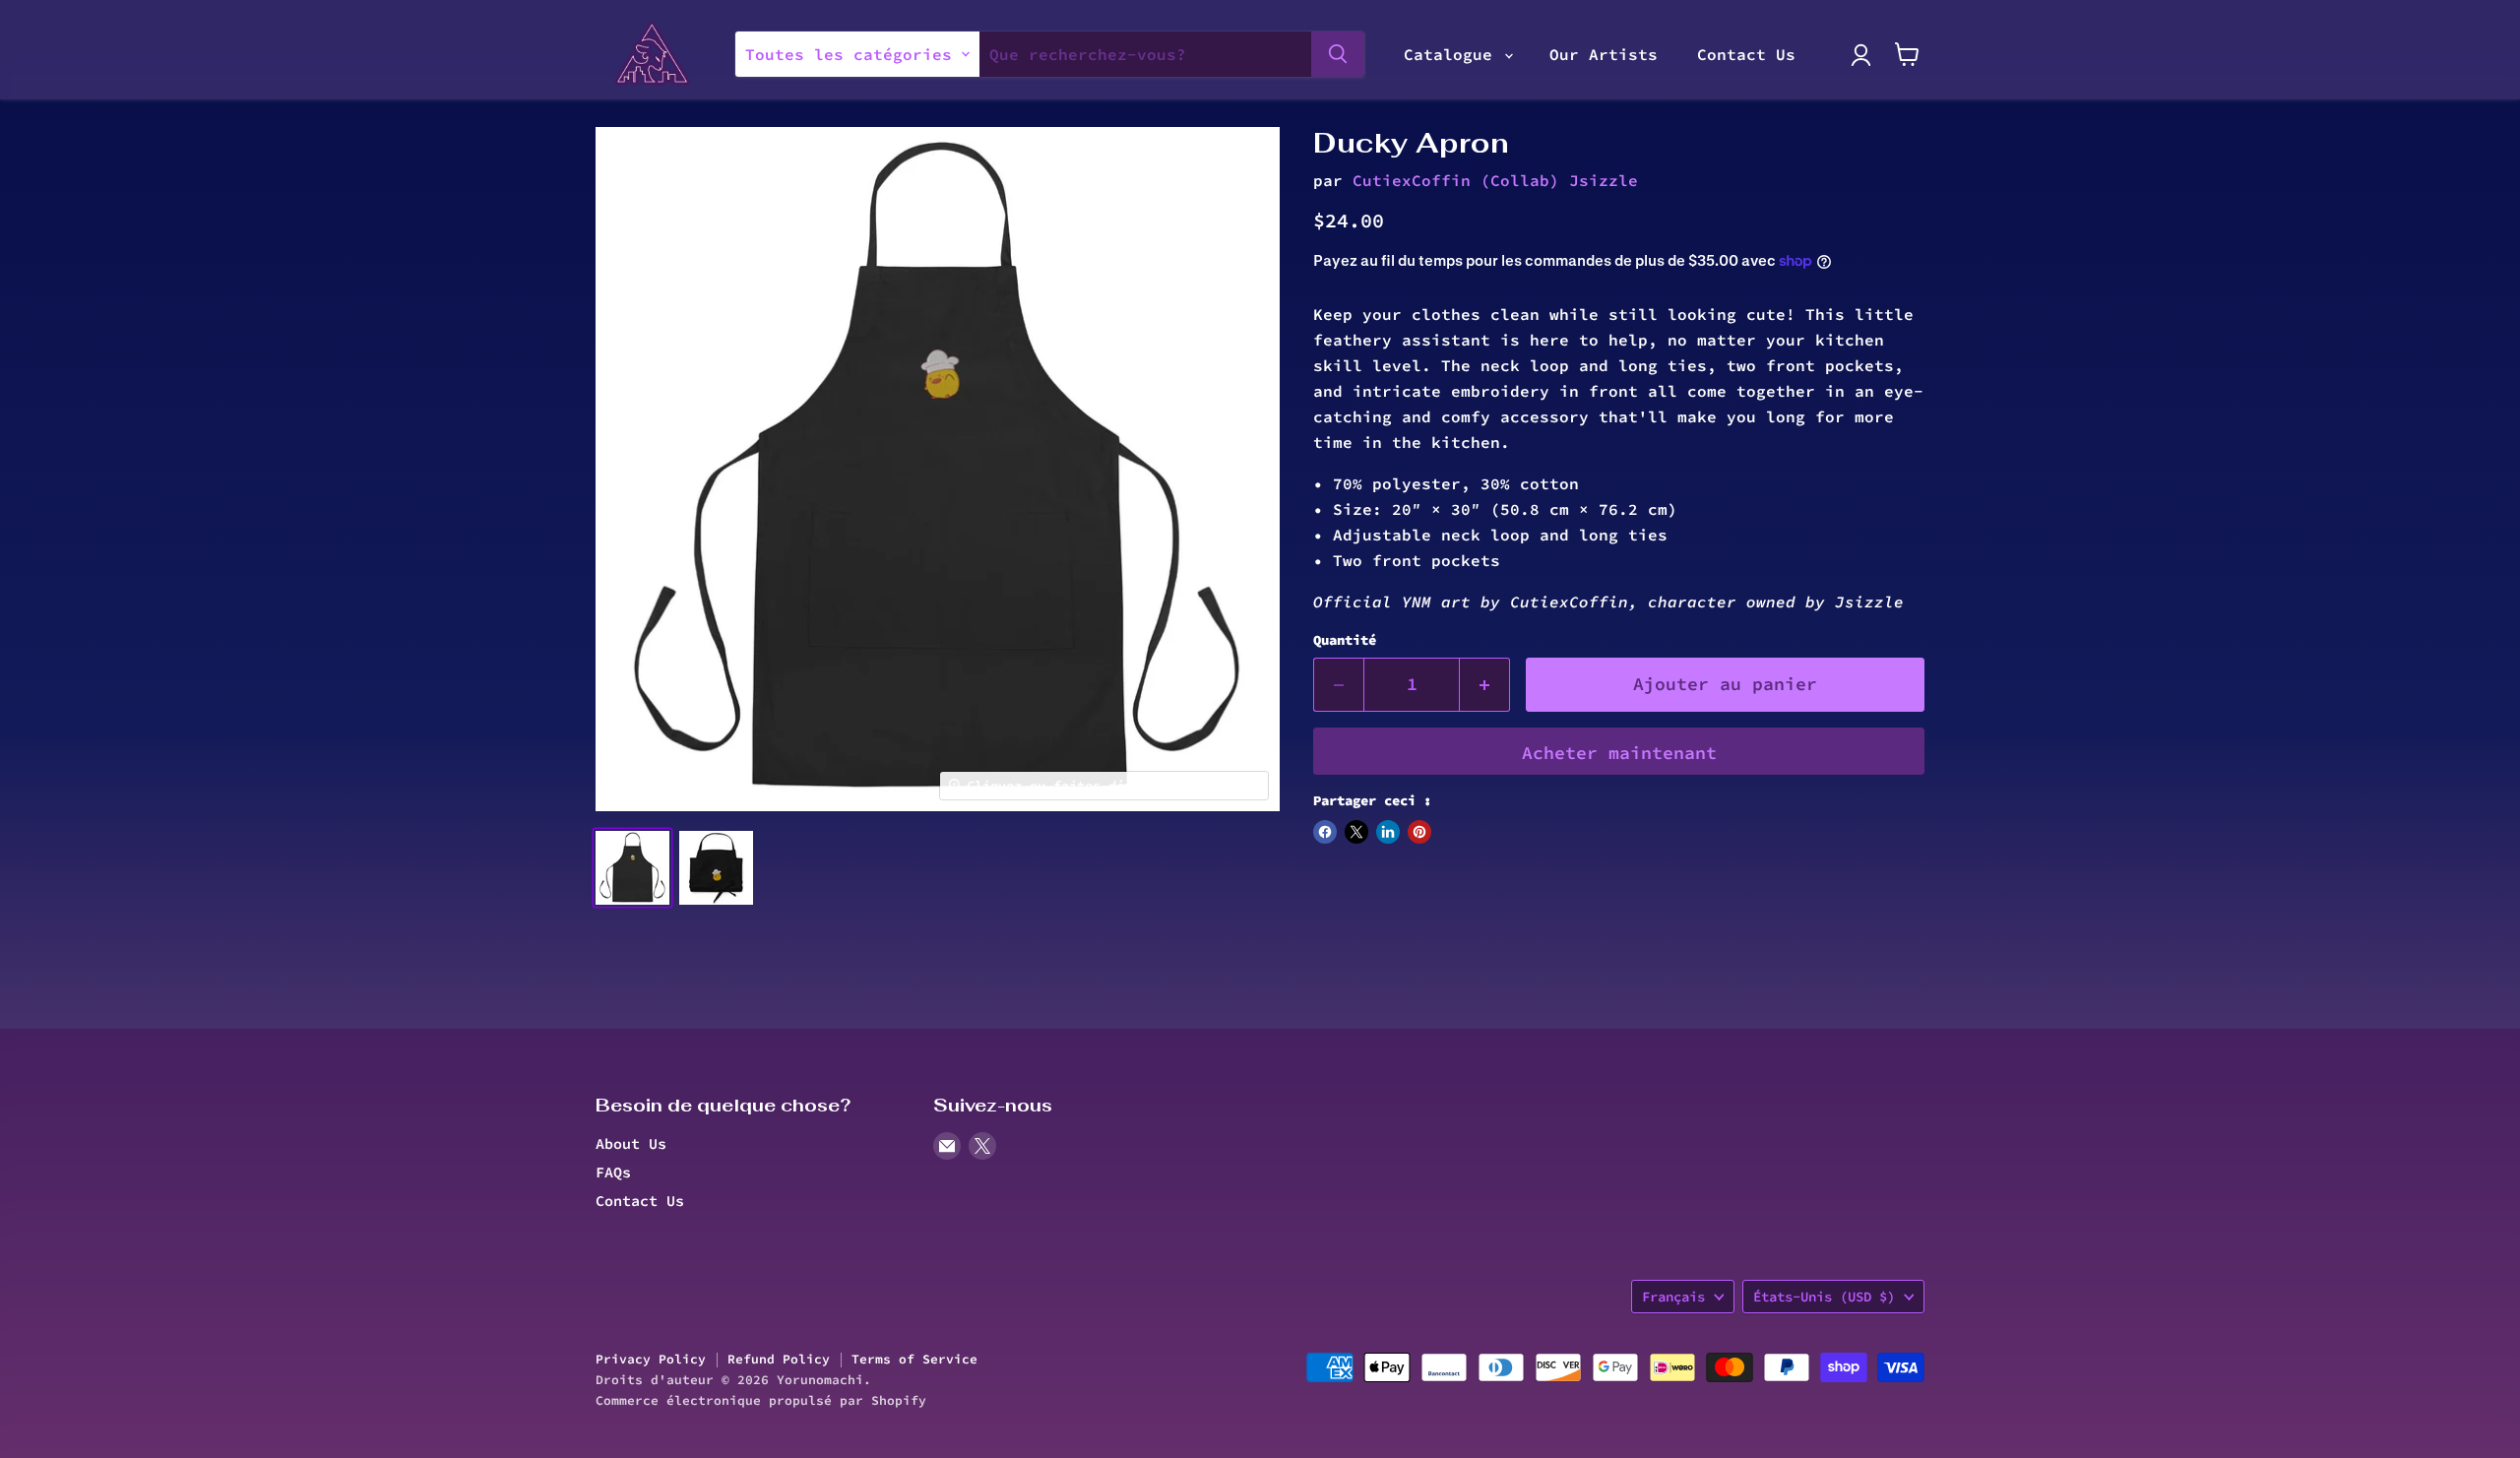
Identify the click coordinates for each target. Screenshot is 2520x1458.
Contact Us (1746, 54)
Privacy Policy (651, 1359)
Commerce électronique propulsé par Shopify (761, 1400)
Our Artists (1604, 54)
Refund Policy (779, 1359)
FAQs (613, 1172)
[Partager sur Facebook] (1325, 832)
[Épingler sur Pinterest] (1419, 832)
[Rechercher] (1338, 54)
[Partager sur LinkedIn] (1388, 832)
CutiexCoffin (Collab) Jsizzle (1495, 180)
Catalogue (1453, 54)
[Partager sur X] (1356, 832)
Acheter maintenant (1619, 753)
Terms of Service (914, 1359)
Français (1673, 1297)
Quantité (1345, 640)
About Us (631, 1143)
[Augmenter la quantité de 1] (1485, 685)
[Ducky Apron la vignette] (632, 868)
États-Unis (1824, 1297)
